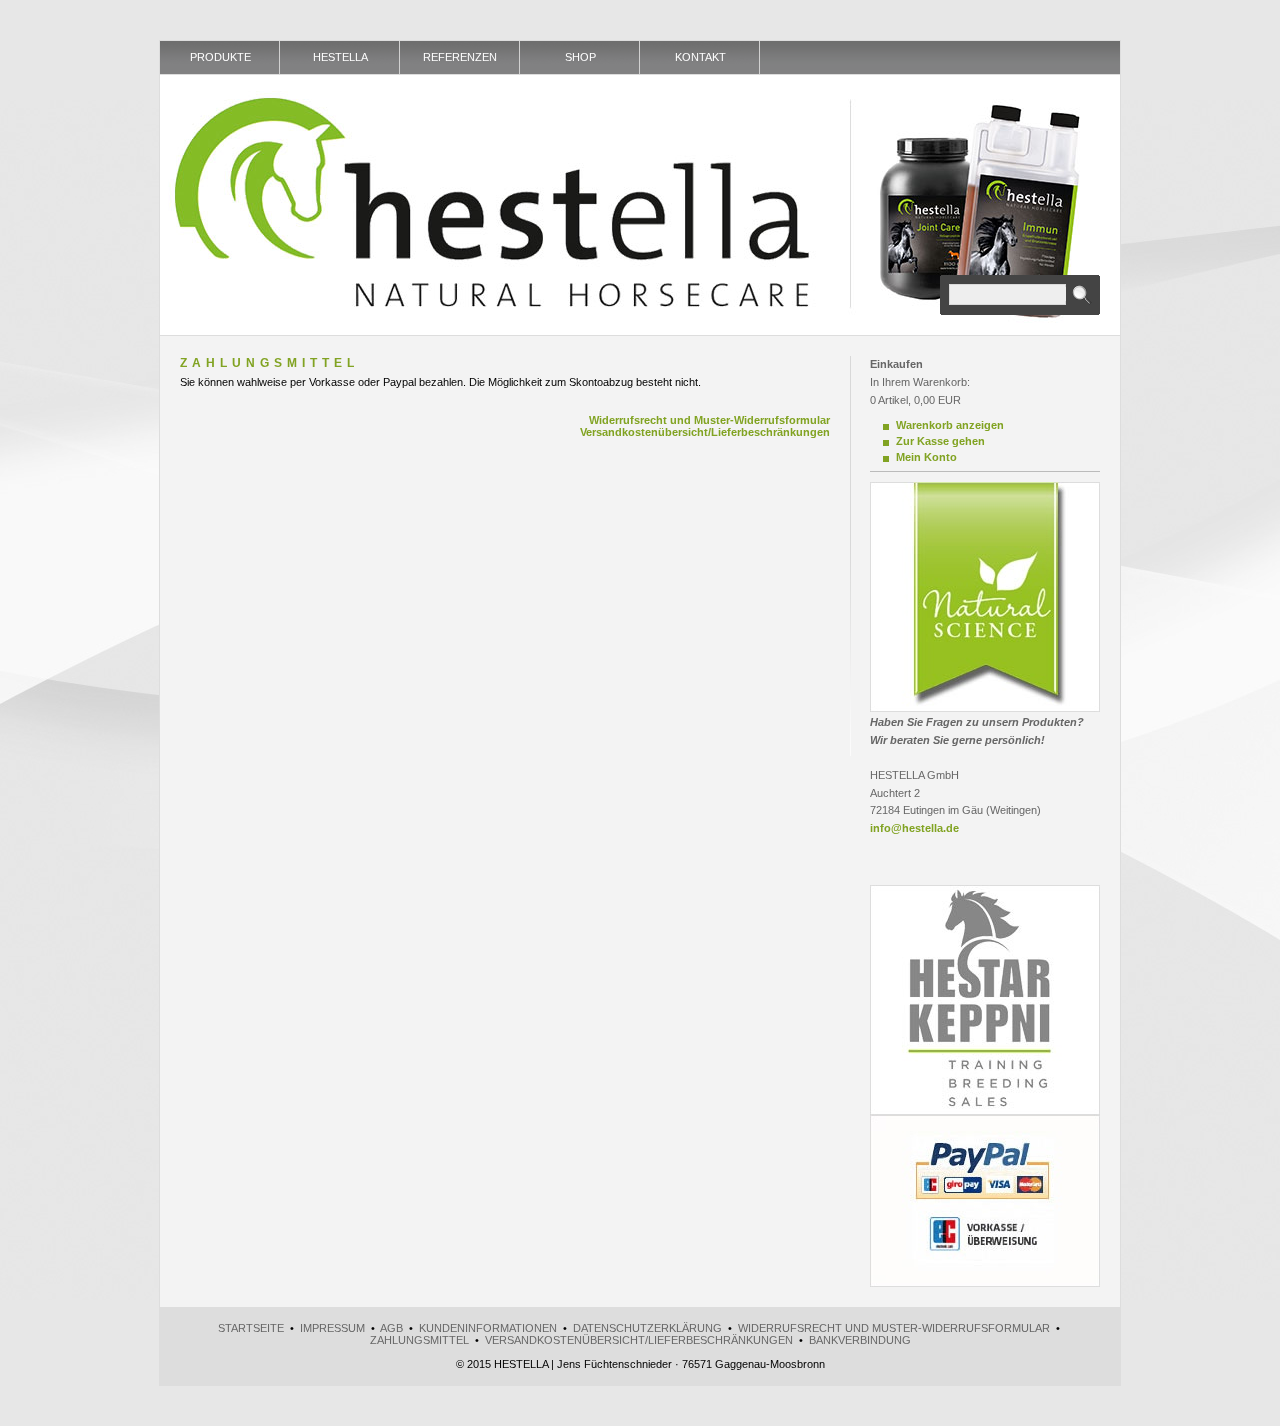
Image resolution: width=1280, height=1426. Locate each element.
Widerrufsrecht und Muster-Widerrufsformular (709, 420)
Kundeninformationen (488, 1328)
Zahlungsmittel (419, 1340)
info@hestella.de (914, 828)
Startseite (251, 1328)
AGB (391, 1328)
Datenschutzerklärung (647, 1328)
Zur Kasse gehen (940, 441)
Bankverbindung (860, 1340)
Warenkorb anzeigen (950, 425)
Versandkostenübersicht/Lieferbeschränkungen (705, 432)
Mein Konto (926, 457)
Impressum (332, 1328)
